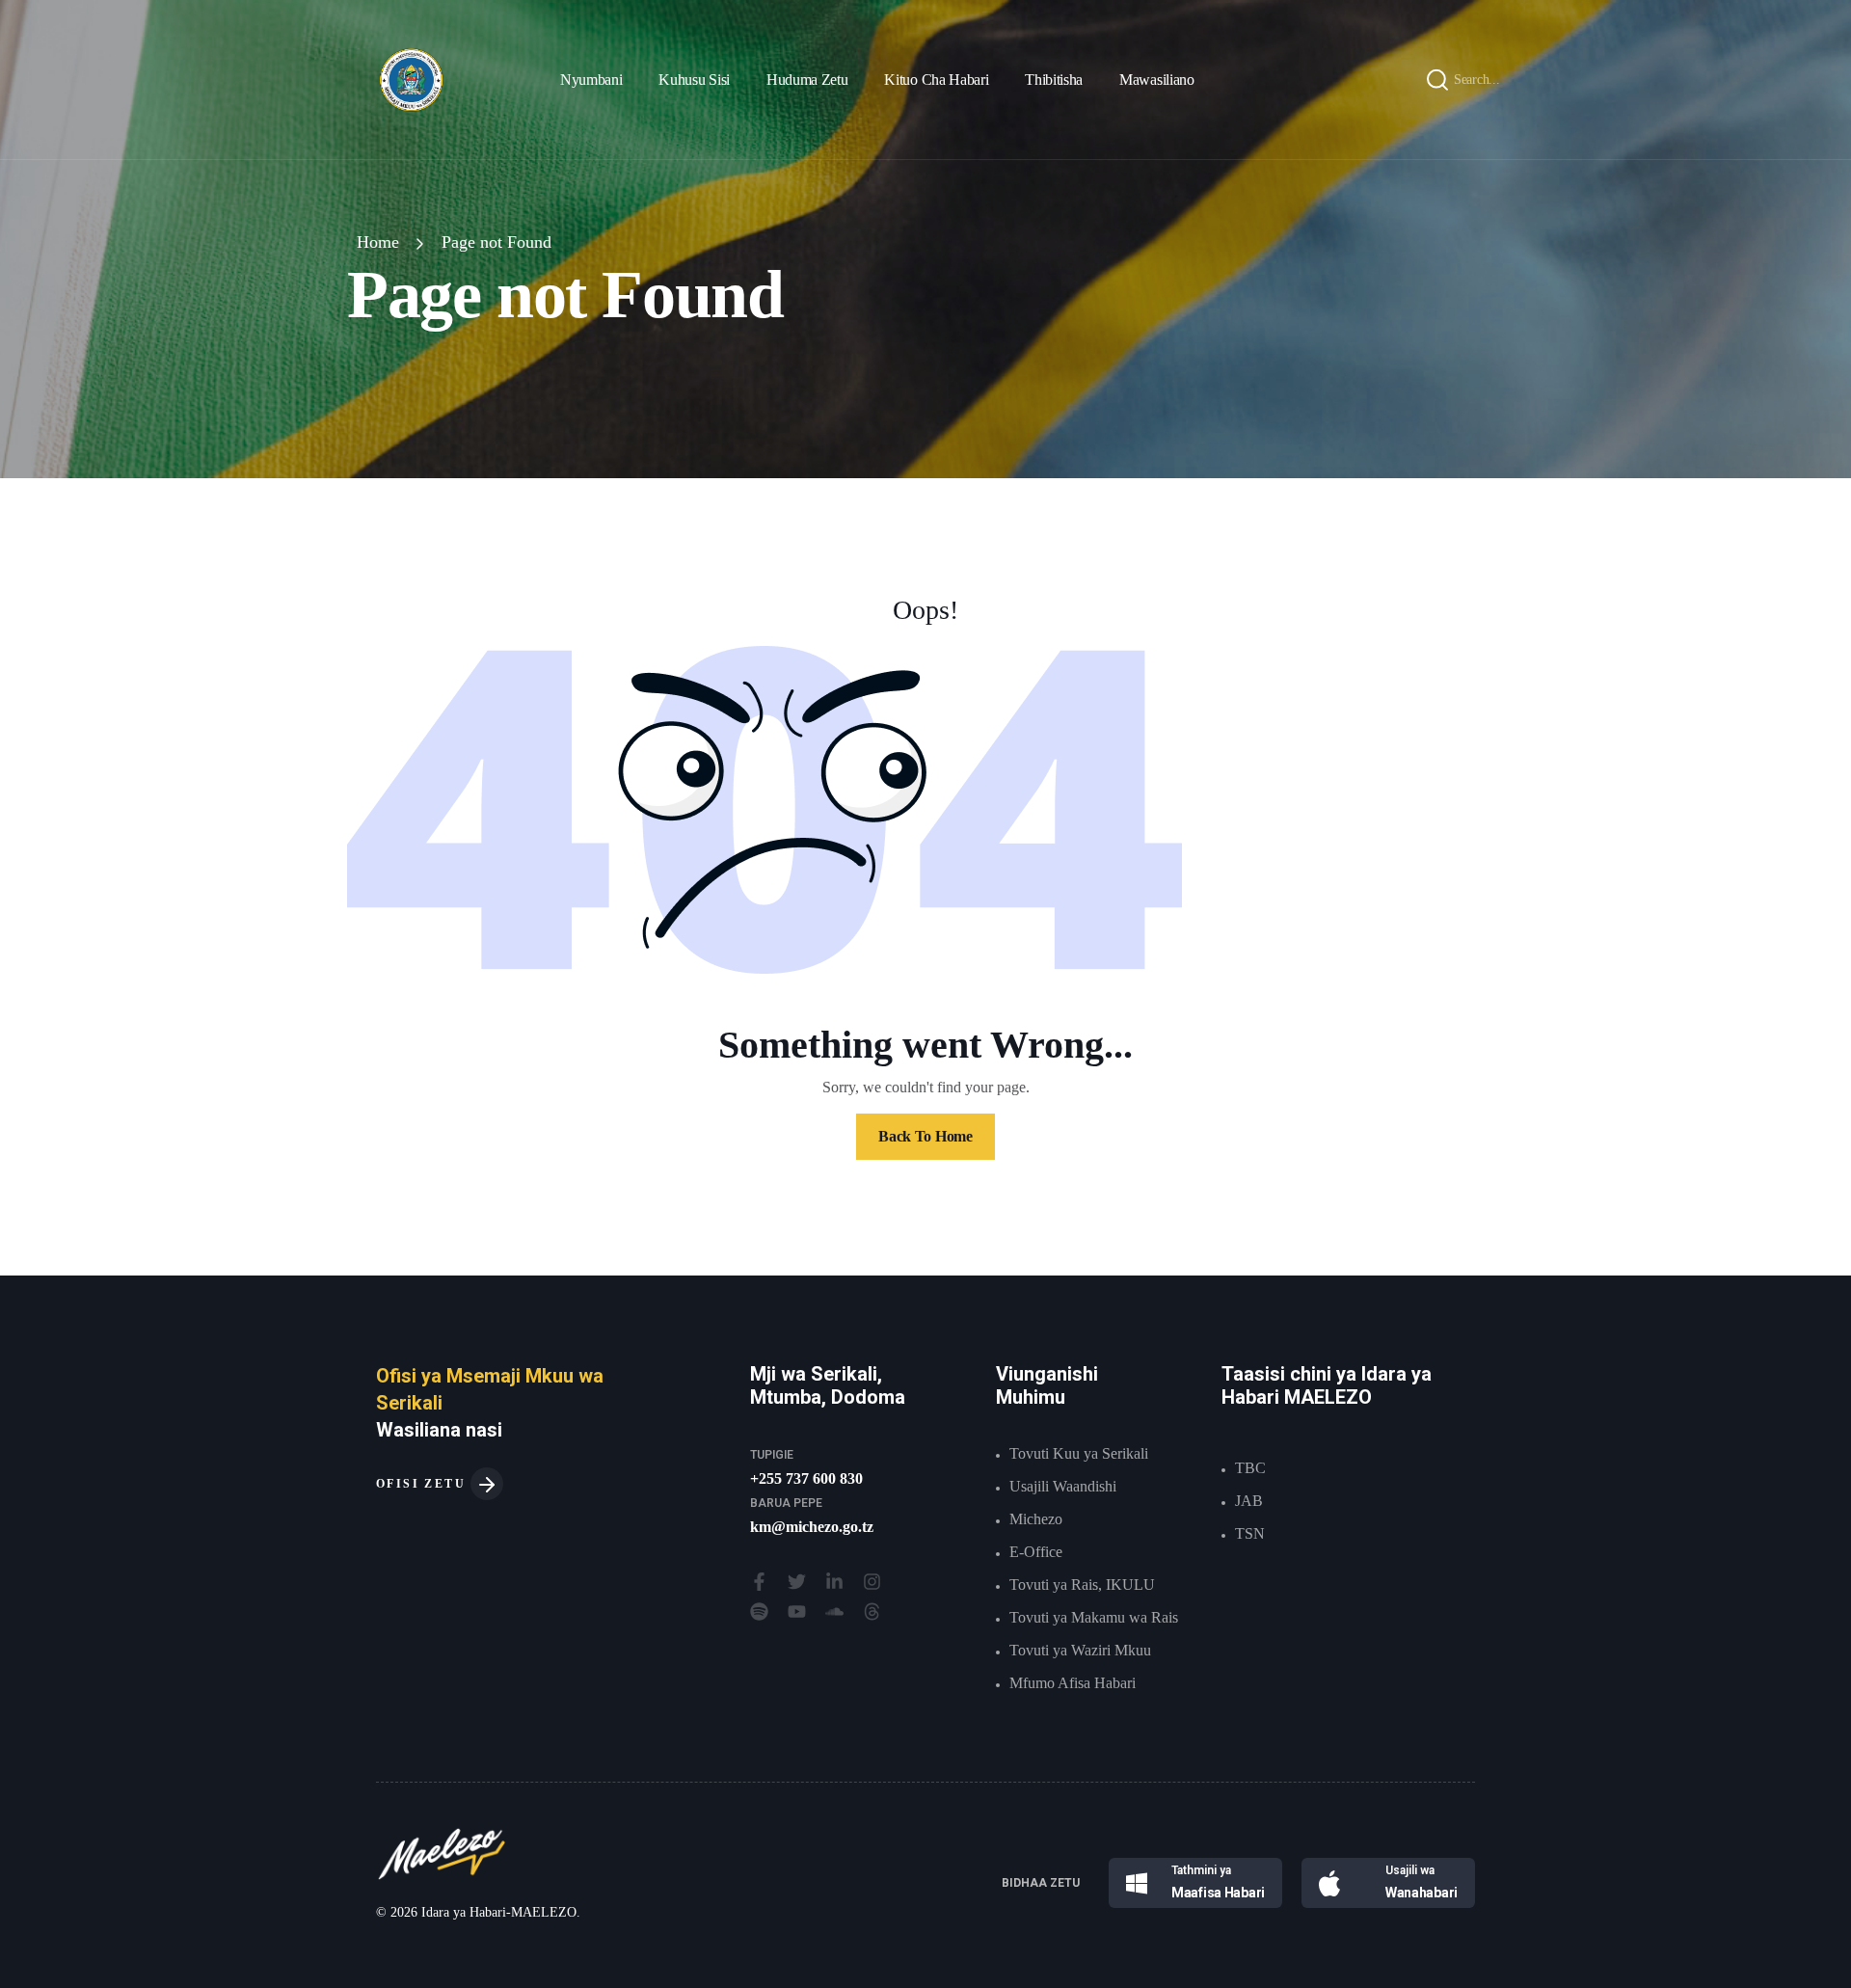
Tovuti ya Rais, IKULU (1082, 1585)
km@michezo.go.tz (812, 1527)
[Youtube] (797, 1612)
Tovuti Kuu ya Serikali (1079, 1453)
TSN (1250, 1533)
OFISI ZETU (423, 1484)
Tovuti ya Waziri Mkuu (1080, 1650)
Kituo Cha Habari (936, 80)
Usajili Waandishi (1063, 1486)
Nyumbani (591, 80)
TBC (1250, 1468)
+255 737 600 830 (806, 1478)
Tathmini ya (1201, 1870)
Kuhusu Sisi (694, 80)
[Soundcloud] (834, 1612)
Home (378, 242)
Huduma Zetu (807, 80)
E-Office (1036, 1552)
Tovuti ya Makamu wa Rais (1094, 1617)
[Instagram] (872, 1582)
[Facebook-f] (759, 1582)
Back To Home (925, 1136)
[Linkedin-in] (834, 1582)
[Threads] (872, 1612)
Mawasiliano (1156, 80)
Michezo (1036, 1519)
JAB (1249, 1501)
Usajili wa (1410, 1870)
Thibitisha (1054, 80)
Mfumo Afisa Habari (1073, 1683)
